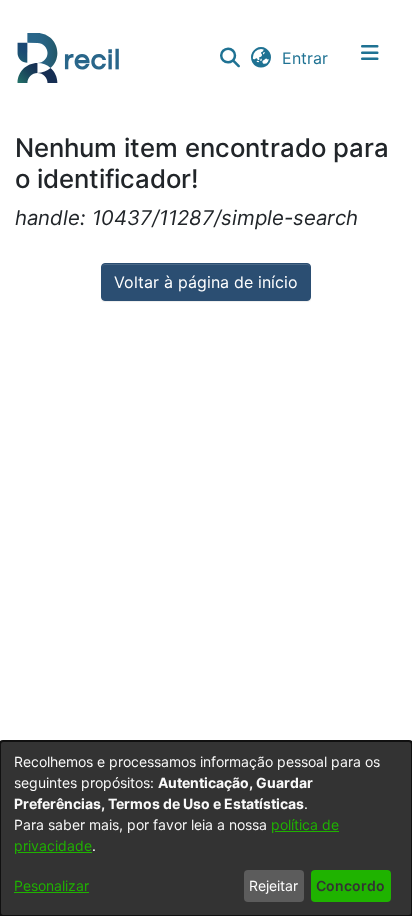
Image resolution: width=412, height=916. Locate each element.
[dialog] (206, 828)
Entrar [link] (306, 58)
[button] (229, 58)
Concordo (350, 885)
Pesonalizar (51, 885)
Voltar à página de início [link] (206, 282)
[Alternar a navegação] (370, 58)
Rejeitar (273, 885)
